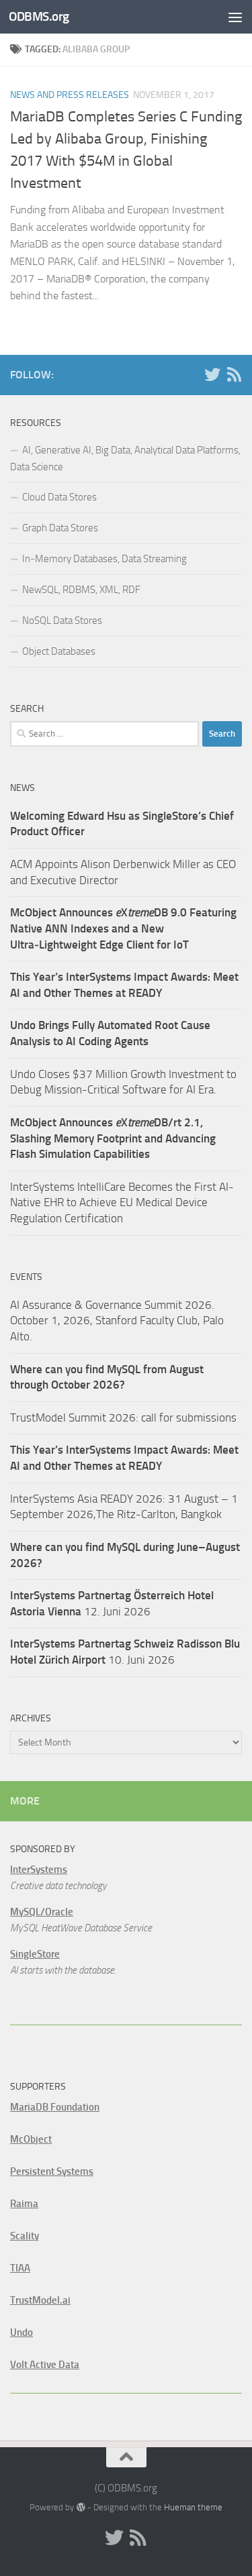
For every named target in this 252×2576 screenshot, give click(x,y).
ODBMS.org (39, 16)
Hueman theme (193, 2507)
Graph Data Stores (60, 528)
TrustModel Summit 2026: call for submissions (123, 1417)
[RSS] (234, 374)
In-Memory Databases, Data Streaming (104, 559)
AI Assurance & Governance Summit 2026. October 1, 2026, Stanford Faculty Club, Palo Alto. (117, 1321)
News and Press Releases (70, 95)
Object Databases (59, 651)
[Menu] (235, 17)
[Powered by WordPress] (80, 2507)
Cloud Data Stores (59, 497)
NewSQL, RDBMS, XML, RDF (81, 590)
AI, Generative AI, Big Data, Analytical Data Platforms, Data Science (125, 459)
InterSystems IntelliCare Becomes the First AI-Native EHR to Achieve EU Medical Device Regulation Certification (122, 1202)
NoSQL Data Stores (62, 621)
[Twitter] (212, 374)
